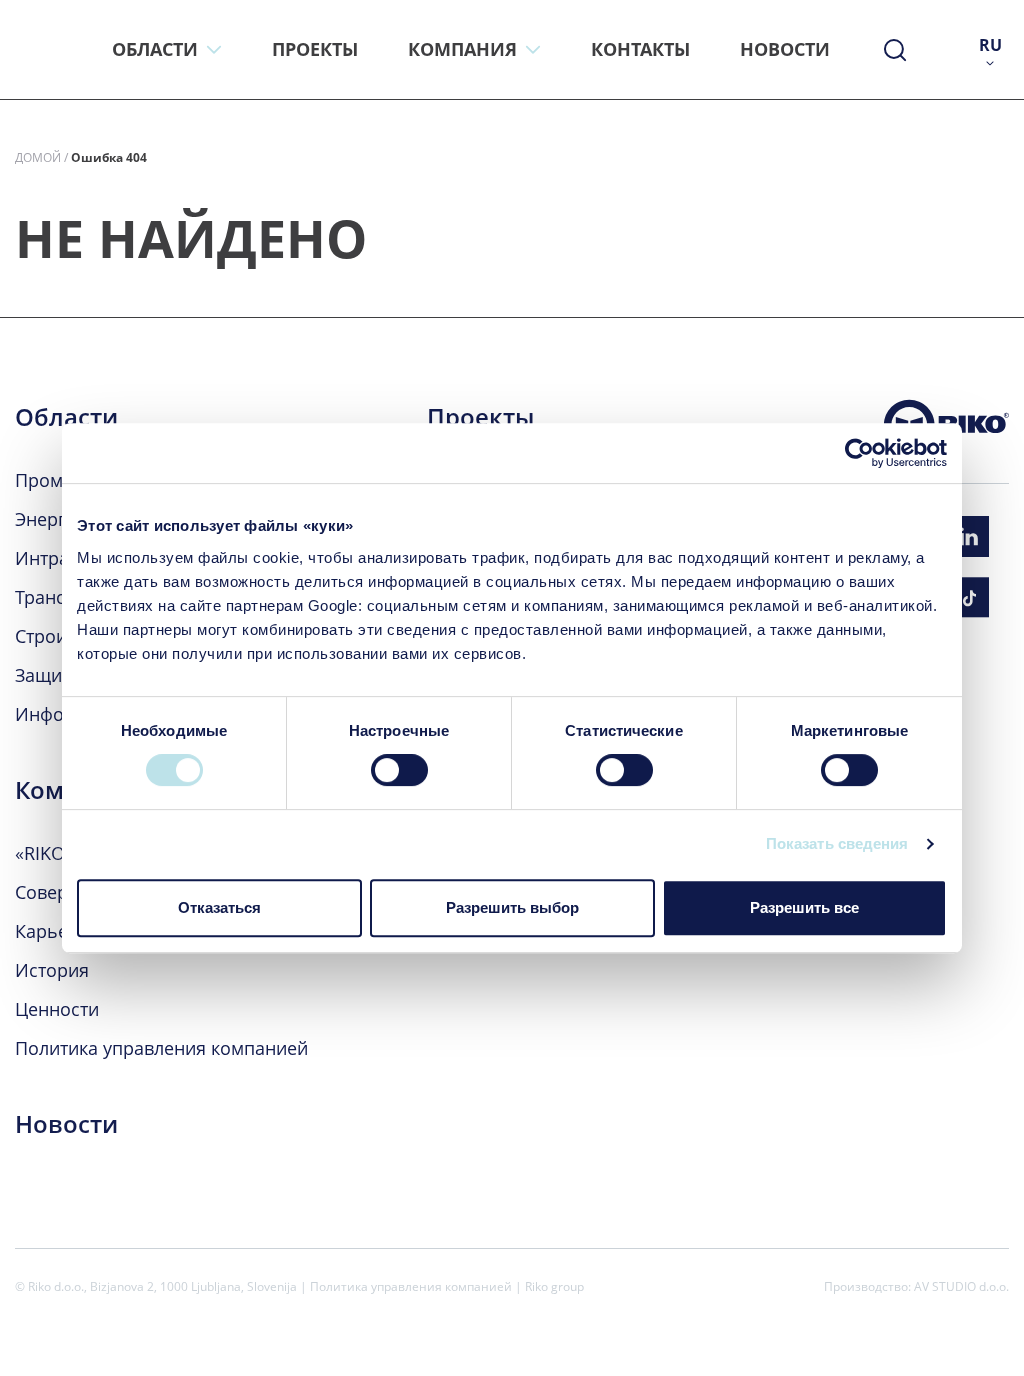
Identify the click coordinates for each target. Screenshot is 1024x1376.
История (52, 970)
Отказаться (219, 907)
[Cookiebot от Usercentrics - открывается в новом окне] (859, 453)
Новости (66, 1124)
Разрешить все (804, 907)
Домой (38, 157)
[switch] (399, 770)
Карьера (52, 931)
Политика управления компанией (161, 1048)
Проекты (480, 417)
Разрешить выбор (512, 907)
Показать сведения (837, 843)
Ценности (57, 1009)
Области (66, 417)
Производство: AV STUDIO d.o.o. (916, 1286)
